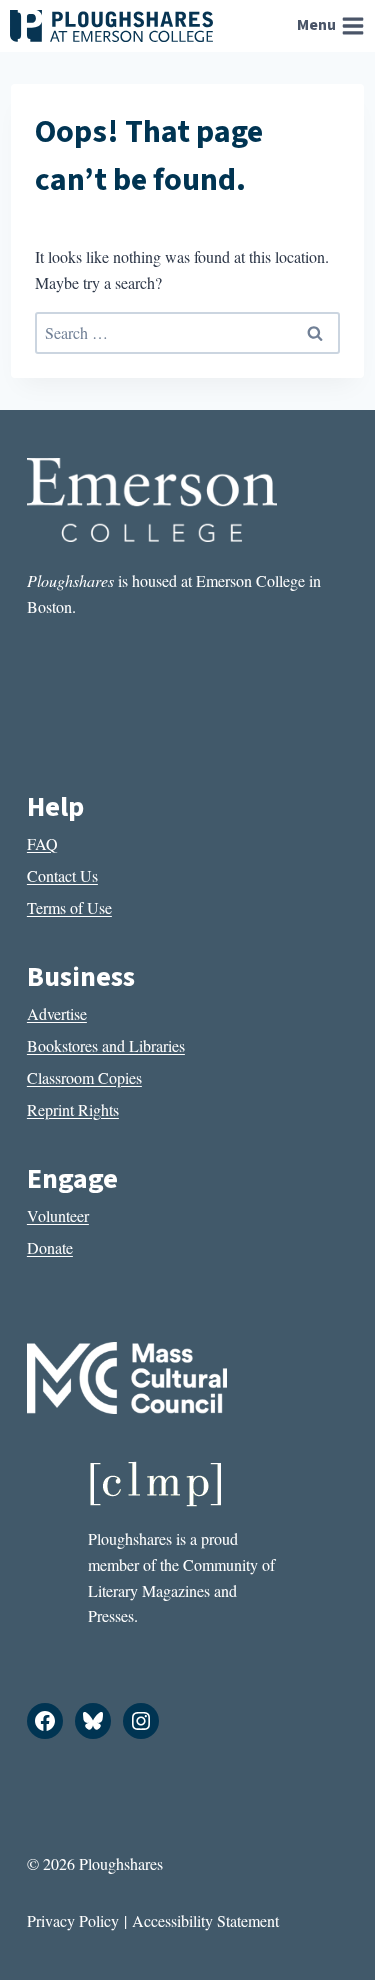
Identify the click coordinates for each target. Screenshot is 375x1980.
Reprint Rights (73, 1109)
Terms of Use (69, 907)
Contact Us (62, 875)
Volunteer (58, 1215)
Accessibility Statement (205, 1920)
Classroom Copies (84, 1077)
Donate (50, 1247)
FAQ (42, 843)
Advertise (57, 1013)
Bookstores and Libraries (106, 1045)
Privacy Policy (73, 1920)
